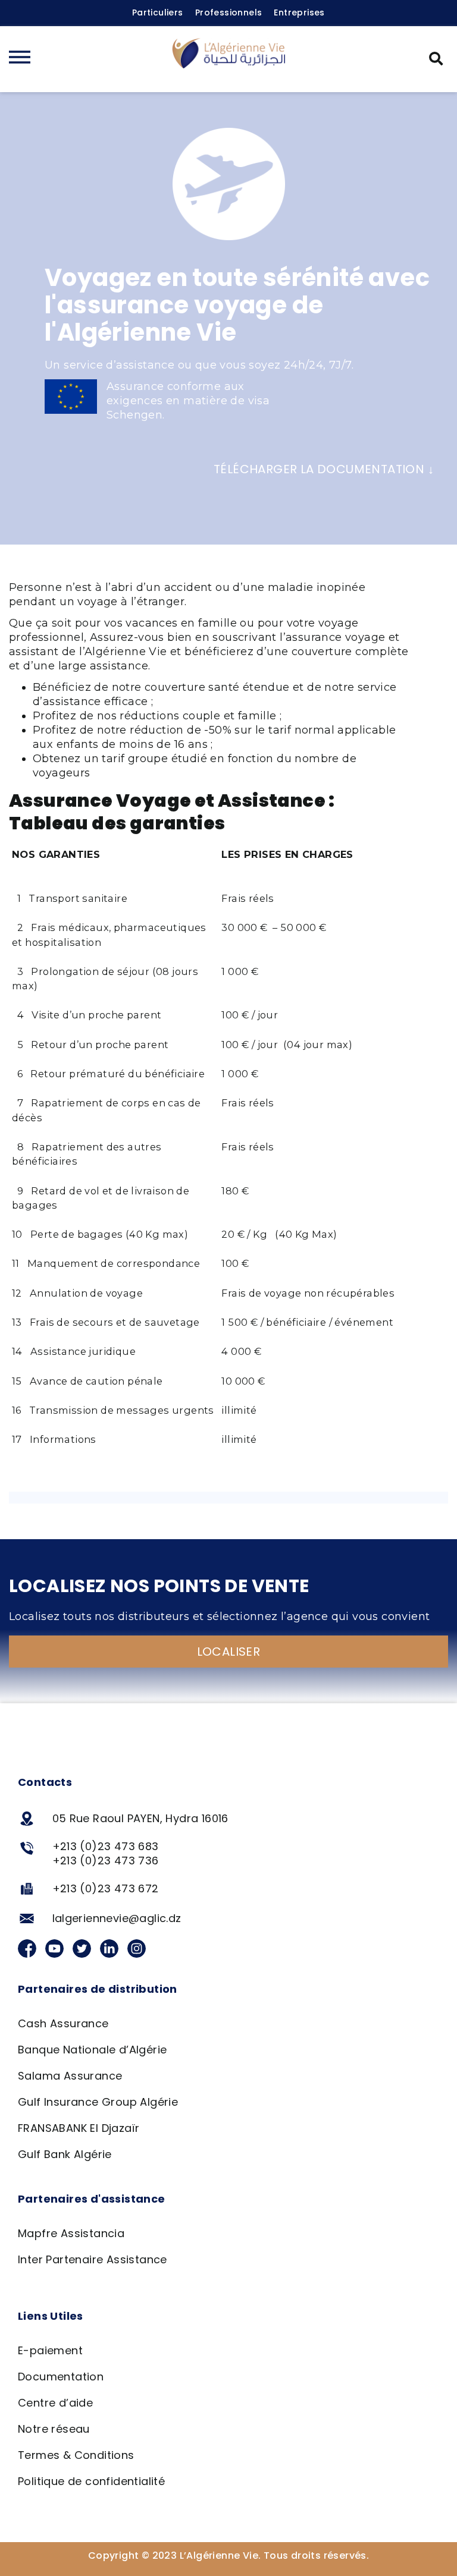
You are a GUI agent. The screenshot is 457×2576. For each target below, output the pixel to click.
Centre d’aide (55, 2403)
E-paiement (50, 2350)
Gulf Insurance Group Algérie (98, 2102)
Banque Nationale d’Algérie (92, 2050)
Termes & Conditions (76, 2455)
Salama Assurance (70, 2076)
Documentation (61, 2377)
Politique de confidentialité (91, 2481)
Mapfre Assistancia (71, 2233)
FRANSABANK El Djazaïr (79, 2128)
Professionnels (229, 12)
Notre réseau (54, 2429)
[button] (436, 59)
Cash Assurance (63, 2023)
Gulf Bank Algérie (65, 2154)
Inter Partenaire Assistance (93, 2259)
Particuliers (158, 12)
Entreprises (299, 12)
